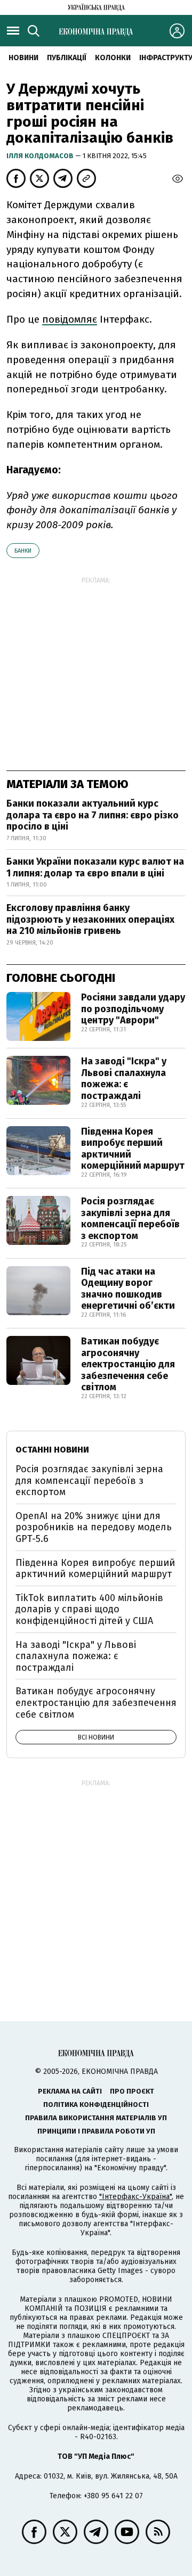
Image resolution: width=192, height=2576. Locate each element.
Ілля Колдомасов (41, 156)
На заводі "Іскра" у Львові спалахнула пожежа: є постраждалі (124, 1078)
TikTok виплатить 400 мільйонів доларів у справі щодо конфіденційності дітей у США (89, 1609)
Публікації (67, 58)
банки (23, 551)
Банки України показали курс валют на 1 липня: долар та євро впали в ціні (95, 867)
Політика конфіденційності (96, 2105)
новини (23, 58)
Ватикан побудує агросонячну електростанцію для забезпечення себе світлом (128, 1364)
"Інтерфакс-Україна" (135, 2197)
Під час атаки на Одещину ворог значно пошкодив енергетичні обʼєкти (128, 1289)
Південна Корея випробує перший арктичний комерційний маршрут (133, 1149)
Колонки (113, 58)
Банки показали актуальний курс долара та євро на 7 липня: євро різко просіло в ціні (93, 815)
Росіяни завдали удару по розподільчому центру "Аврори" (133, 1009)
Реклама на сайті (70, 2091)
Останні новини (52, 1450)
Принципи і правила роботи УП (96, 2131)
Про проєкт (132, 2091)
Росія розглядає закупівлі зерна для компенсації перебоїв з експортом (130, 1219)
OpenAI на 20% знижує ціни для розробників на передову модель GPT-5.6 (94, 1527)
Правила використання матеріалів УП (96, 2118)
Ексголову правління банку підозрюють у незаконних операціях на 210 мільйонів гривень (90, 919)
